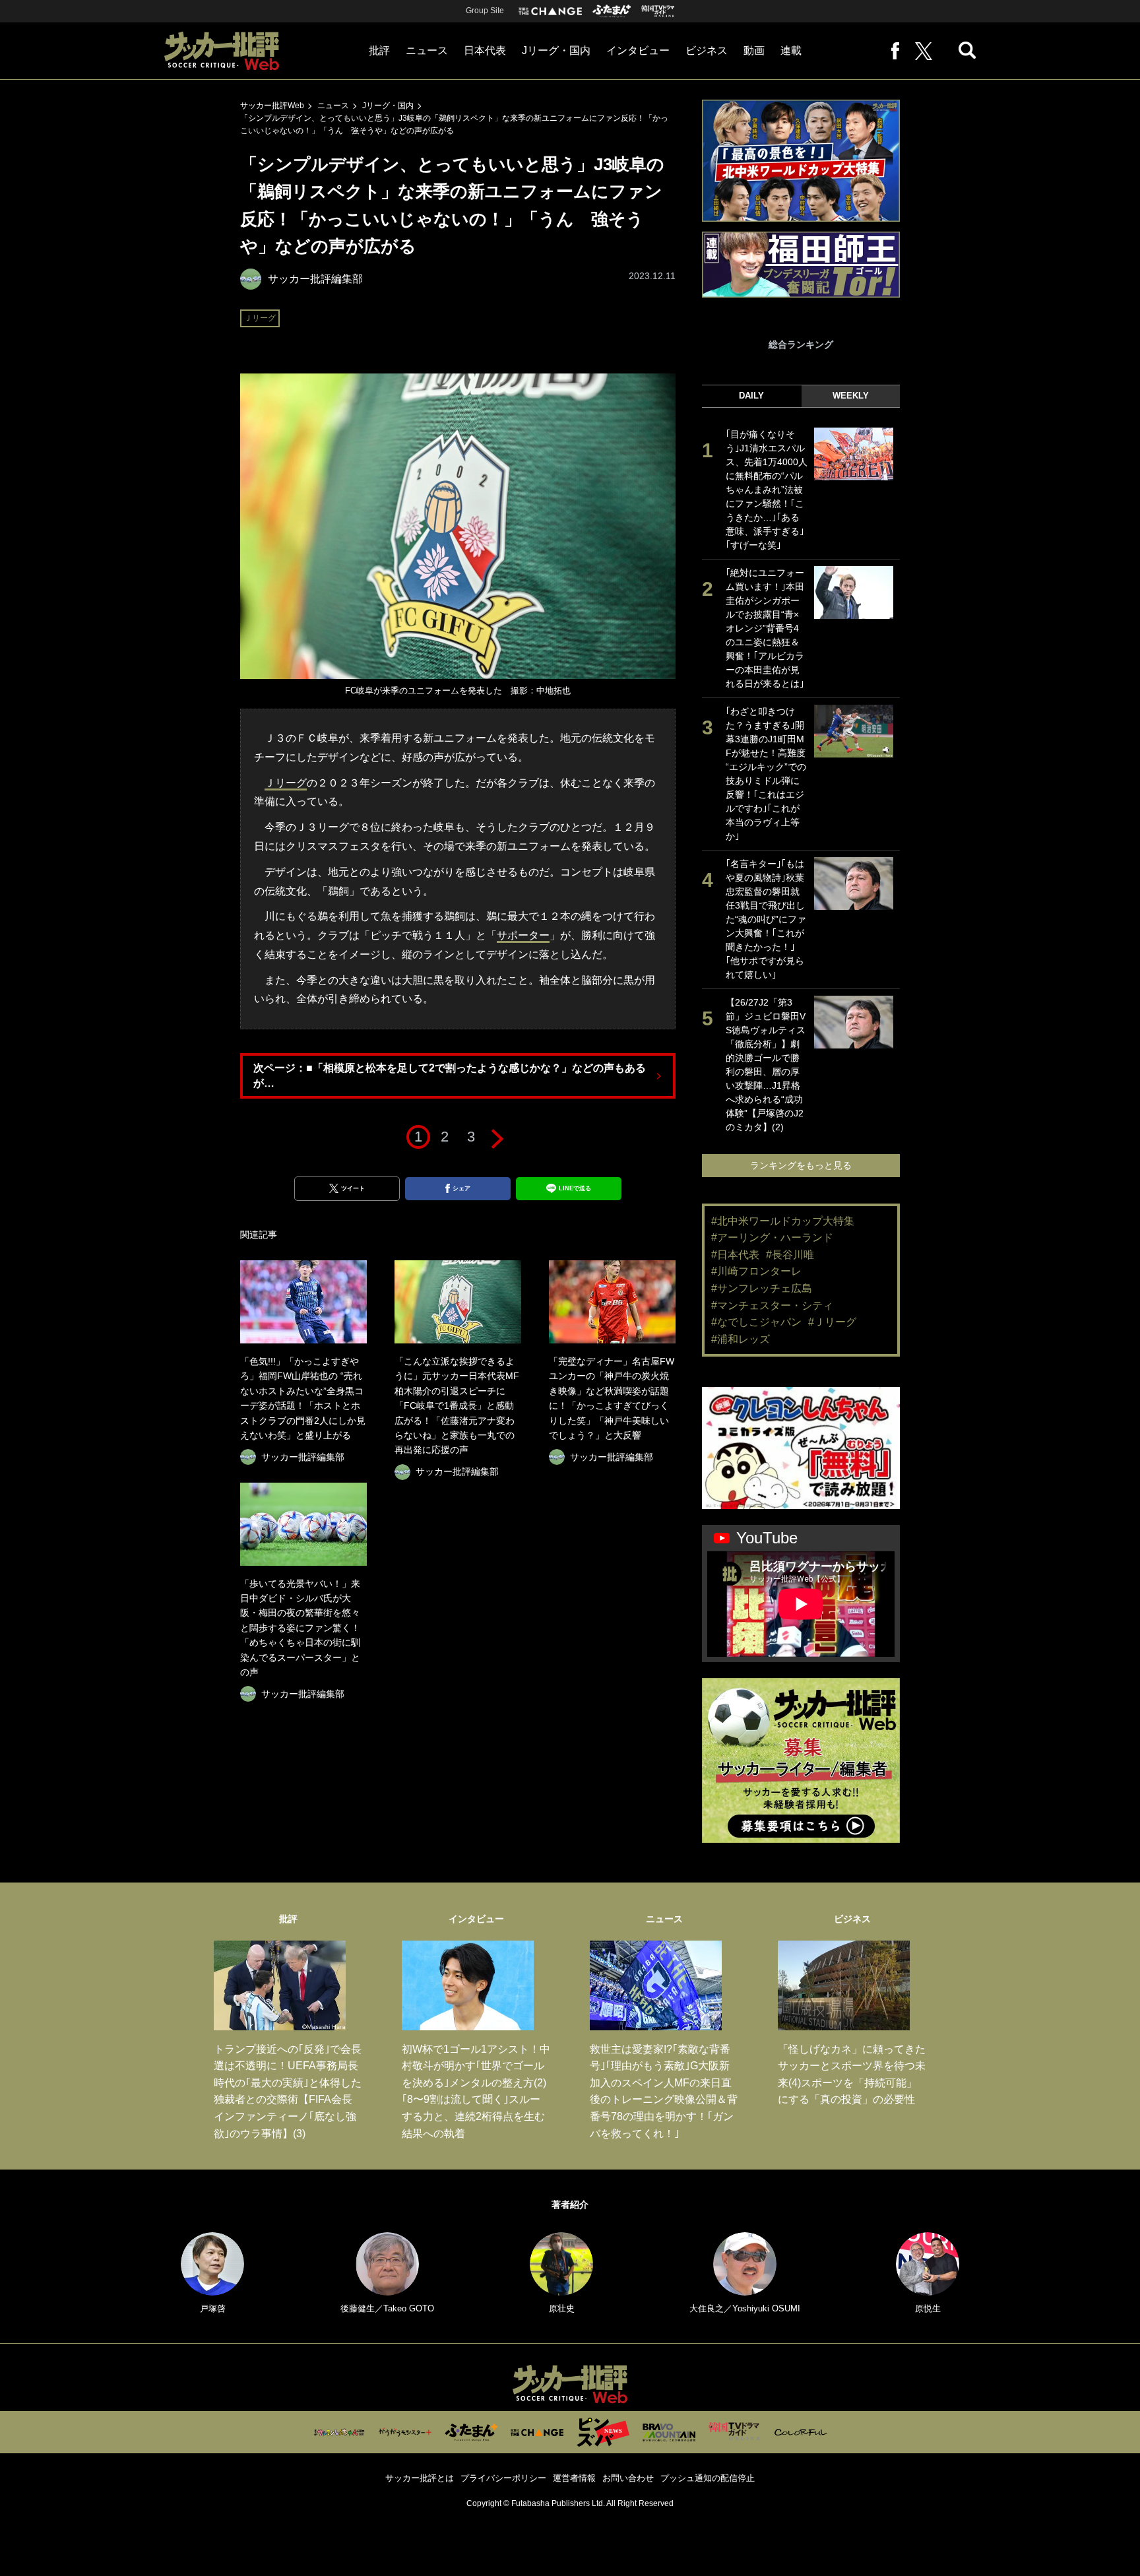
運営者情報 (574, 2478)
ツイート (353, 1188)
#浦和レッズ (741, 1339)
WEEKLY (851, 396)
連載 (791, 50)
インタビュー (638, 50)
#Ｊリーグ (832, 1322)
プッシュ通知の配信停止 (708, 2478)
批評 (379, 50)
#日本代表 (735, 1255)
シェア (461, 1188)
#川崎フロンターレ (756, 1271)
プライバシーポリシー (503, 2478)
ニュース (427, 50)
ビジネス (707, 50)
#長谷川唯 (790, 1255)
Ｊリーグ (260, 318)
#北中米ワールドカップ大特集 (783, 1221)
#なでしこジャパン (756, 1322)
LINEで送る (575, 1188)
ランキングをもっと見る (801, 1165)
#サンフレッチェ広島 (762, 1288)
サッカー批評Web (272, 106)
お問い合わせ (628, 2478)
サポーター (523, 935)
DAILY (751, 396)
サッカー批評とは (420, 2478)
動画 (754, 50)
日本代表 (485, 50)
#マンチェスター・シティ (772, 1305)
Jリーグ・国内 (556, 50)
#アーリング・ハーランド (772, 1238)
